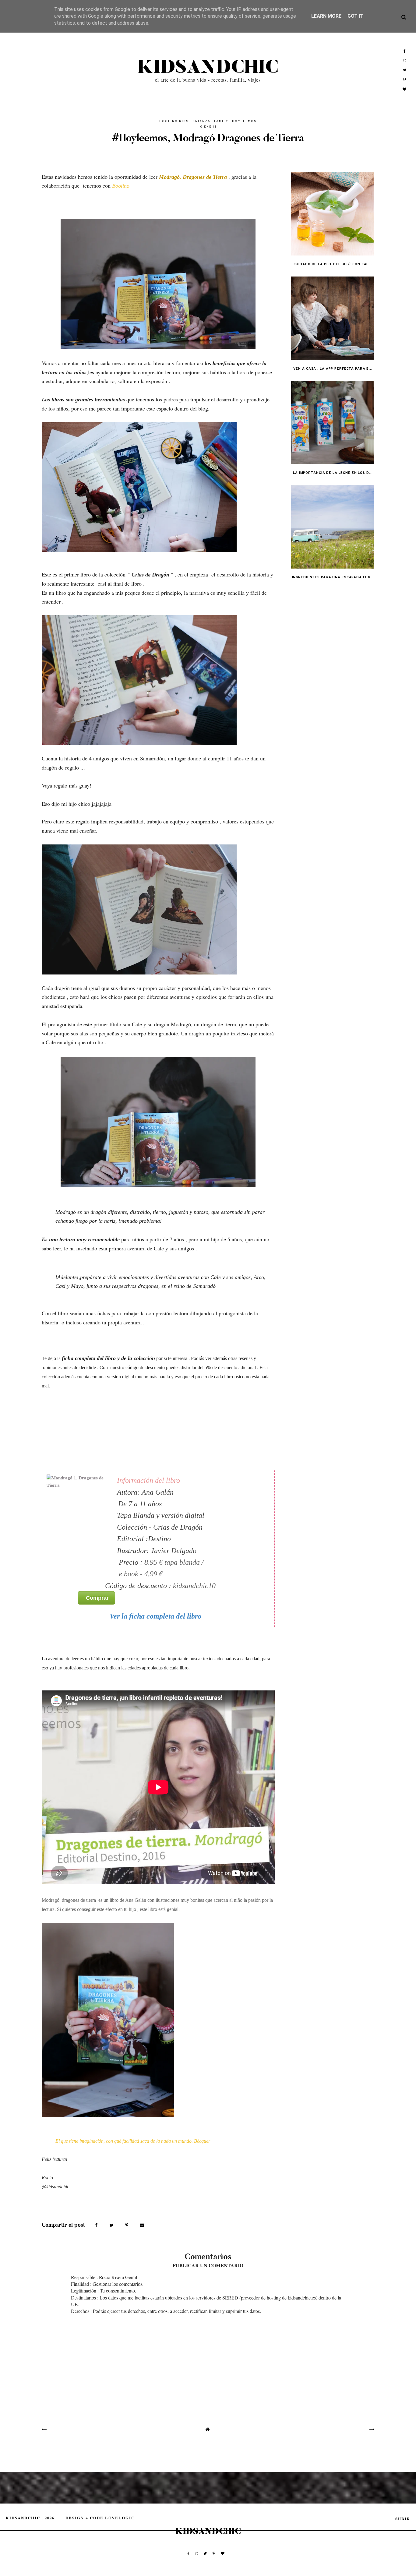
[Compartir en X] (112, 2225)
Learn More (326, 16)
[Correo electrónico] (142, 2225)
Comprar (100, 1598)
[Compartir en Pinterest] (127, 2225)
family (221, 121)
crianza (201, 121)
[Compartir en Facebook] (97, 2225)
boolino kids (174, 121)
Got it (355, 16)
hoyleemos (244, 121)
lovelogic (120, 2518)
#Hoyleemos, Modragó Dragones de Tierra (208, 138)
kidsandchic (208, 67)
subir (403, 2519)
